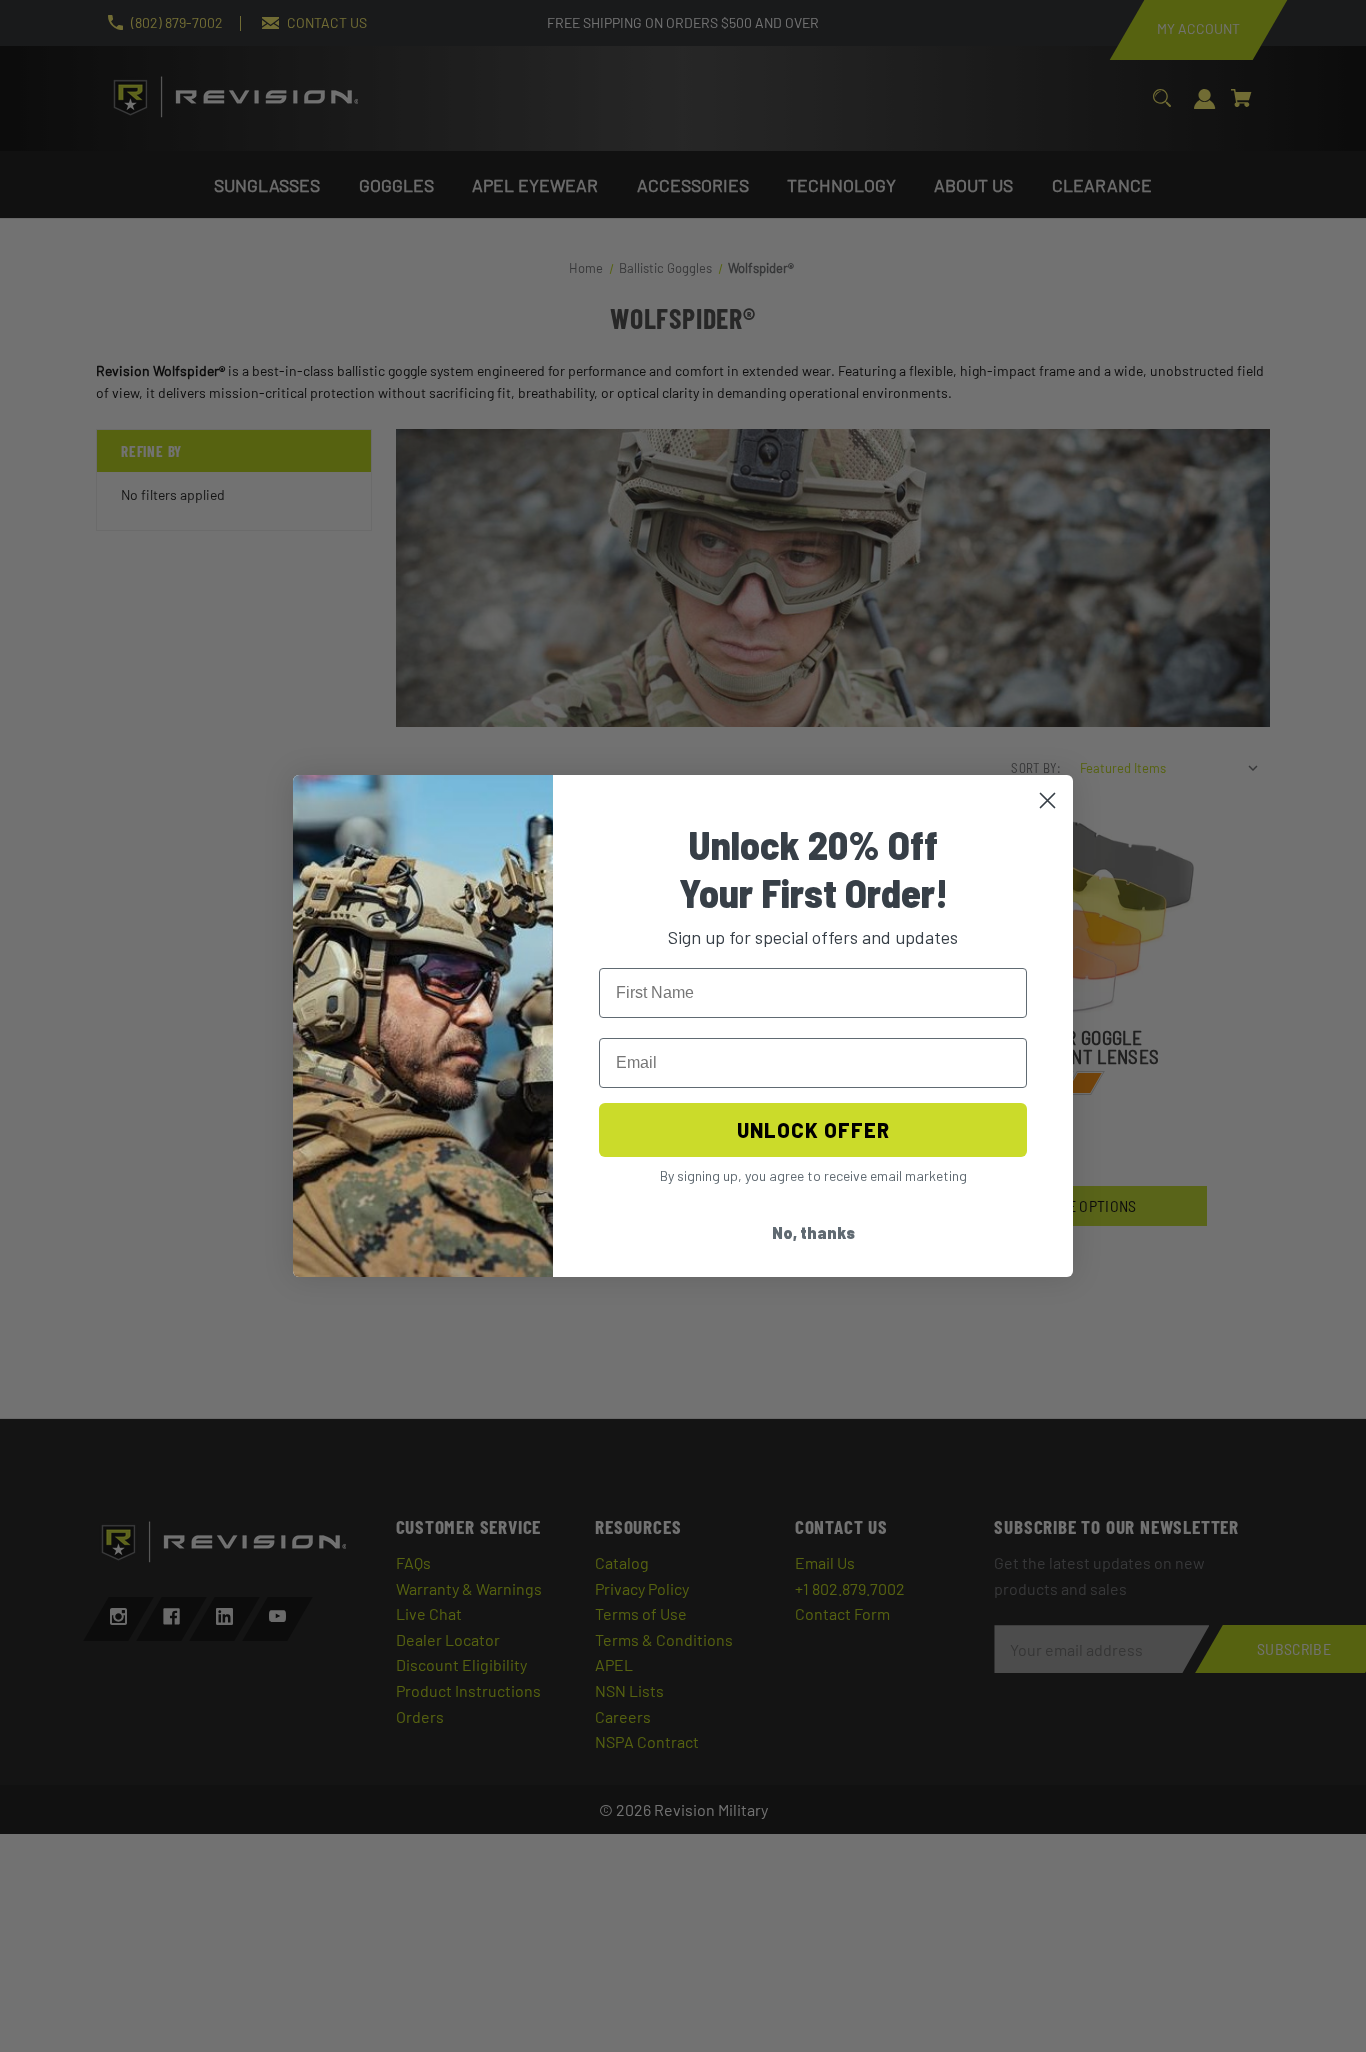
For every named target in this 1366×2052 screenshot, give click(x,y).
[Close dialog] (1047, 800)
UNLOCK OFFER (813, 1130)
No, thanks (813, 1232)
